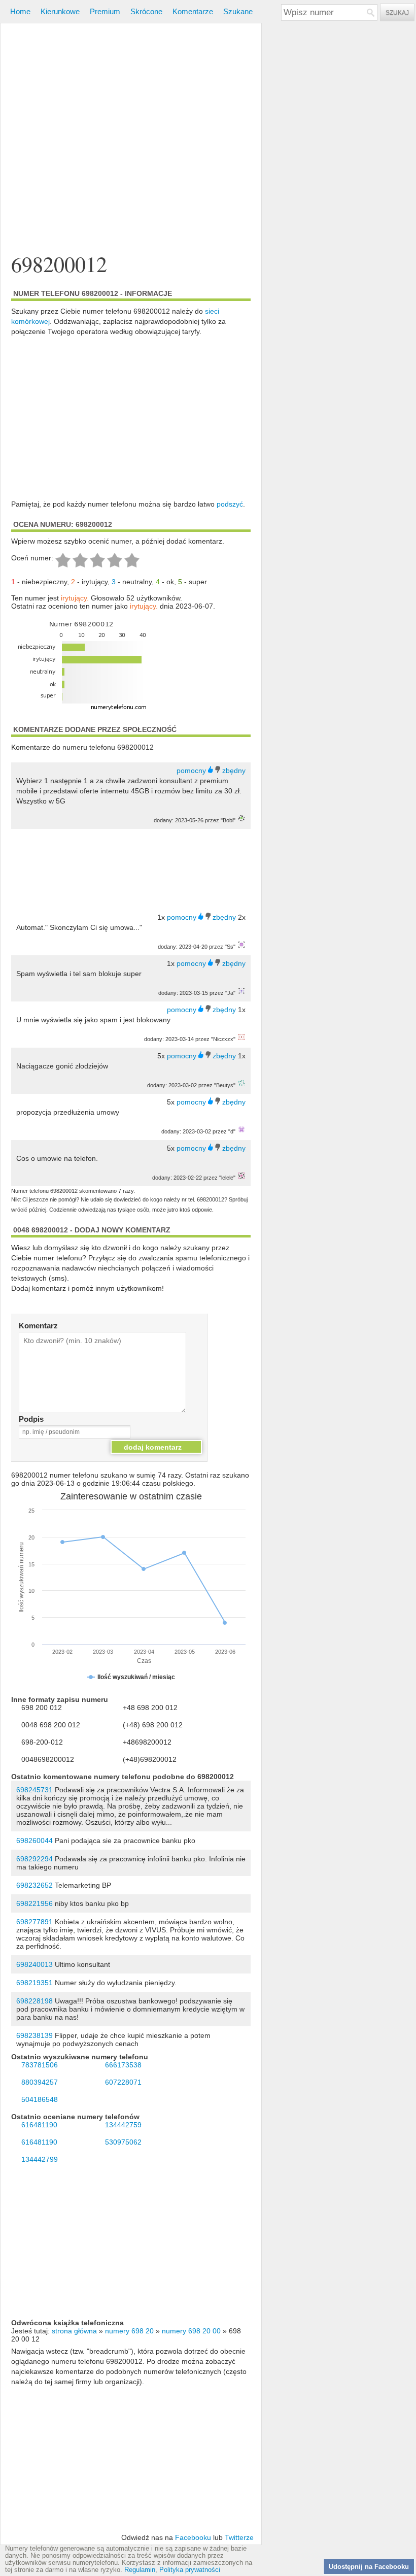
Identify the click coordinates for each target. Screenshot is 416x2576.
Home (20, 11)
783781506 (40, 2065)
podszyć (230, 504)
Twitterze (239, 2537)
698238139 (34, 2035)
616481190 (39, 2125)
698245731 (34, 1790)
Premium (105, 11)
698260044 (34, 1841)
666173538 (123, 2065)
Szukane (238, 11)
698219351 (34, 1983)
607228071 (123, 2082)
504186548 (40, 2099)
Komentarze (193, 11)
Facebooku (193, 2537)
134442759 (123, 2125)
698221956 (34, 1903)
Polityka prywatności (190, 2570)
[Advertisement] (131, 124)
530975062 (123, 2142)
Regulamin (140, 2570)
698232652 (34, 1885)
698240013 (34, 1964)
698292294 (34, 1859)
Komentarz (38, 1326)
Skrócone (146, 11)
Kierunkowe (60, 11)
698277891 (34, 1922)
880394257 (40, 2082)
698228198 (34, 2001)
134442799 (40, 2159)
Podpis (31, 1419)
